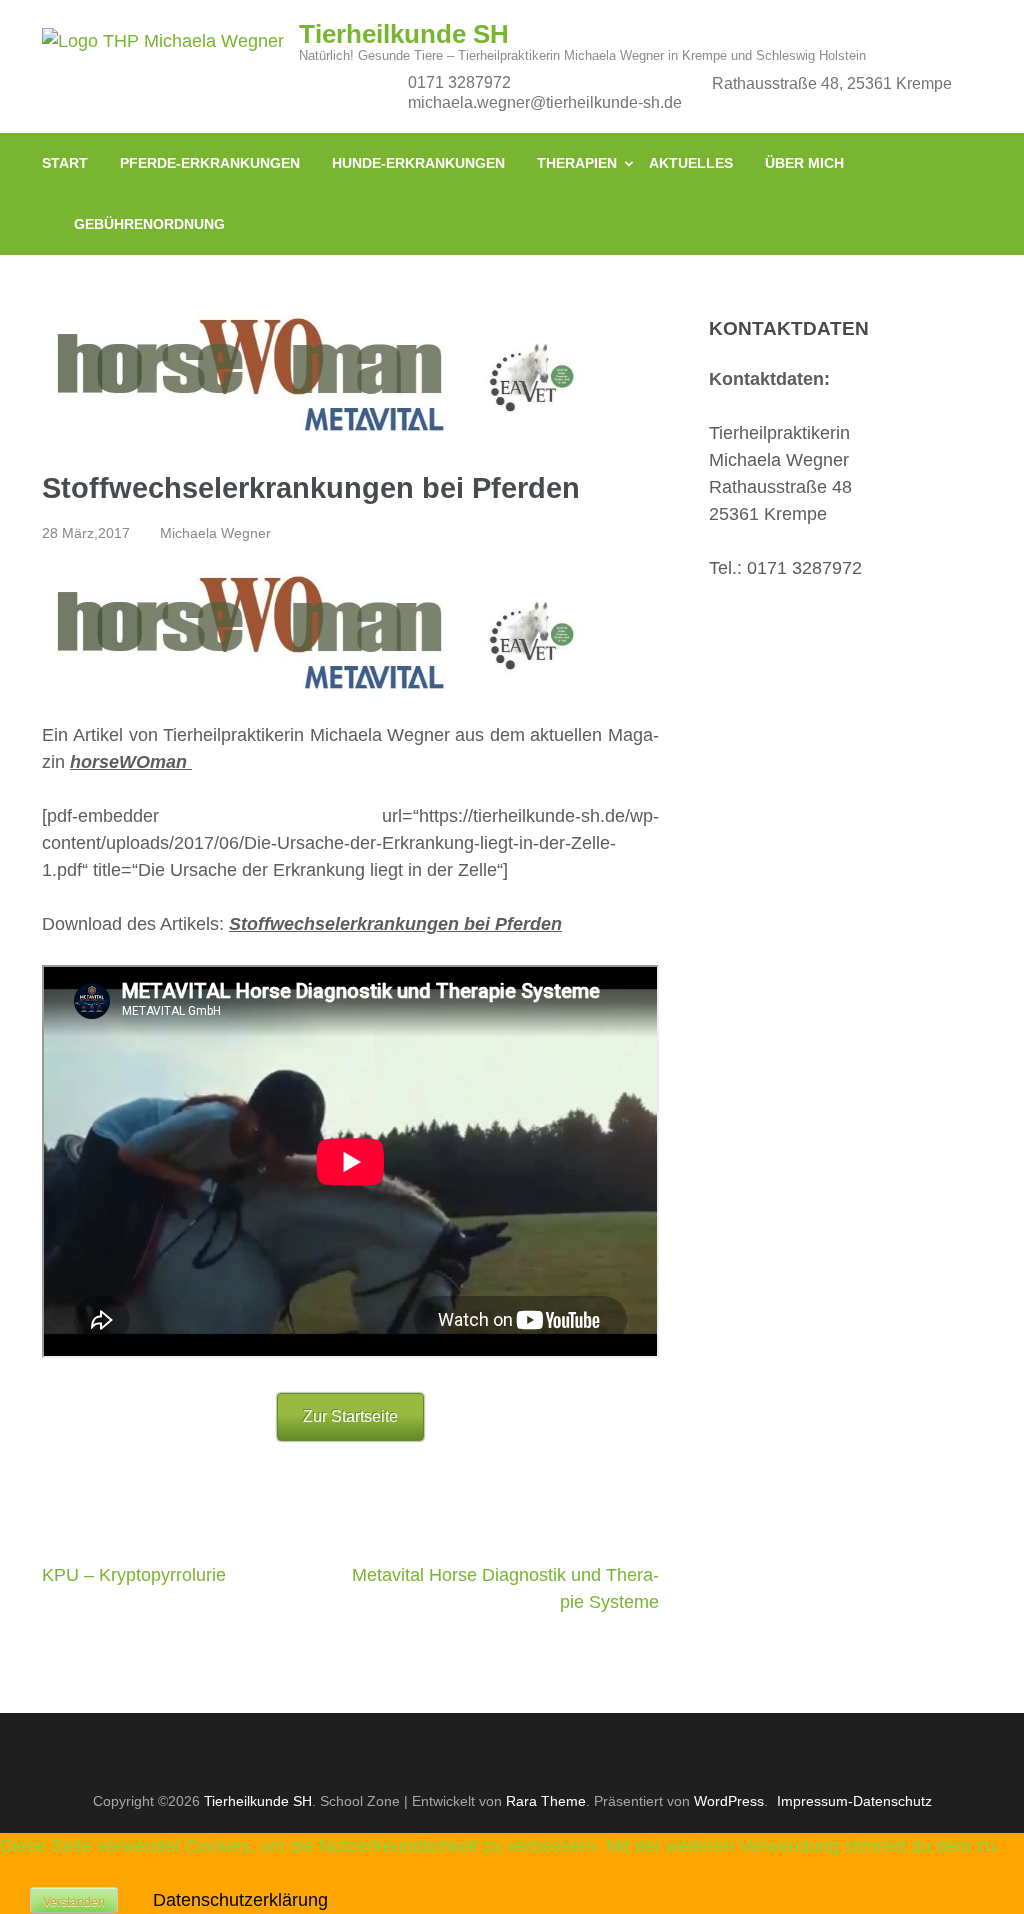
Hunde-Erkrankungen (418, 163)
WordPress (729, 1801)
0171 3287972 (459, 82)
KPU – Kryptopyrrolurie (134, 1575)
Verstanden (74, 1902)
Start (65, 163)
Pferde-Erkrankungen (210, 163)
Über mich (804, 163)
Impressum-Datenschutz (854, 1801)
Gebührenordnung (149, 224)
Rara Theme (546, 1801)
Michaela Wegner (215, 533)
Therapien (577, 163)
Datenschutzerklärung (240, 1900)
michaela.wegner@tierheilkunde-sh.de (545, 102)
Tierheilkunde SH (404, 34)
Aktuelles (691, 163)
